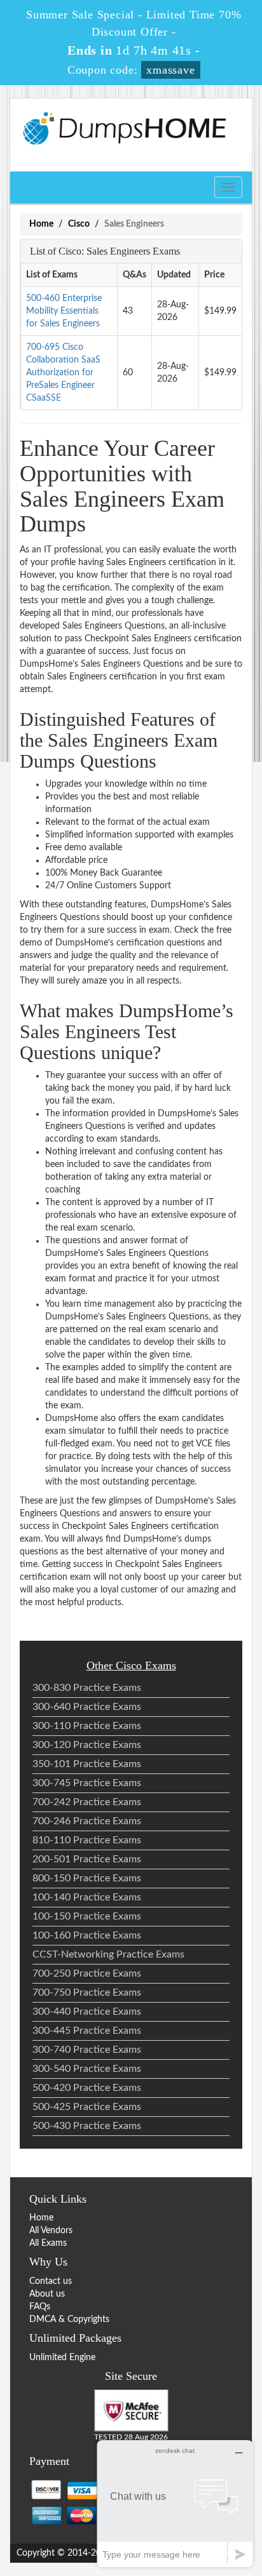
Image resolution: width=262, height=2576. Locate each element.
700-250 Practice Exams (87, 1973)
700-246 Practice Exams (87, 1821)
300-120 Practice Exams (87, 1745)
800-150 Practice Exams (87, 1878)
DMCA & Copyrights (69, 2319)
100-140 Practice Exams (87, 1897)
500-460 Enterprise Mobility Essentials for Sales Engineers (64, 311)
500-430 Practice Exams (87, 2126)
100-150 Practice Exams (87, 1916)
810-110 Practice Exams (87, 1840)
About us (47, 2294)
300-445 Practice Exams (87, 2031)
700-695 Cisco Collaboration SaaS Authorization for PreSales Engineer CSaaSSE (63, 373)
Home (41, 224)
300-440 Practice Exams (87, 2012)
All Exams (48, 2243)
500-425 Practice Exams (87, 2107)
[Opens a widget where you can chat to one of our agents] (175, 2503)
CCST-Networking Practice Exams (108, 1954)
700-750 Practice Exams (87, 1992)
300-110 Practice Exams (87, 1726)
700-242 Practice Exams (87, 1802)
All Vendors (51, 2231)
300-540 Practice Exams (87, 2069)
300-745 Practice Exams (87, 1783)
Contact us (51, 2281)
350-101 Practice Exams (87, 1764)
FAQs (40, 2307)
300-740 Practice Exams (87, 2050)
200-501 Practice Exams (87, 1859)
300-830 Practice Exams (87, 1688)
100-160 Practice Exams (87, 1935)
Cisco (79, 224)
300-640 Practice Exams (87, 1707)
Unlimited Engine (62, 2358)
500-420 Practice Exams (87, 2088)
